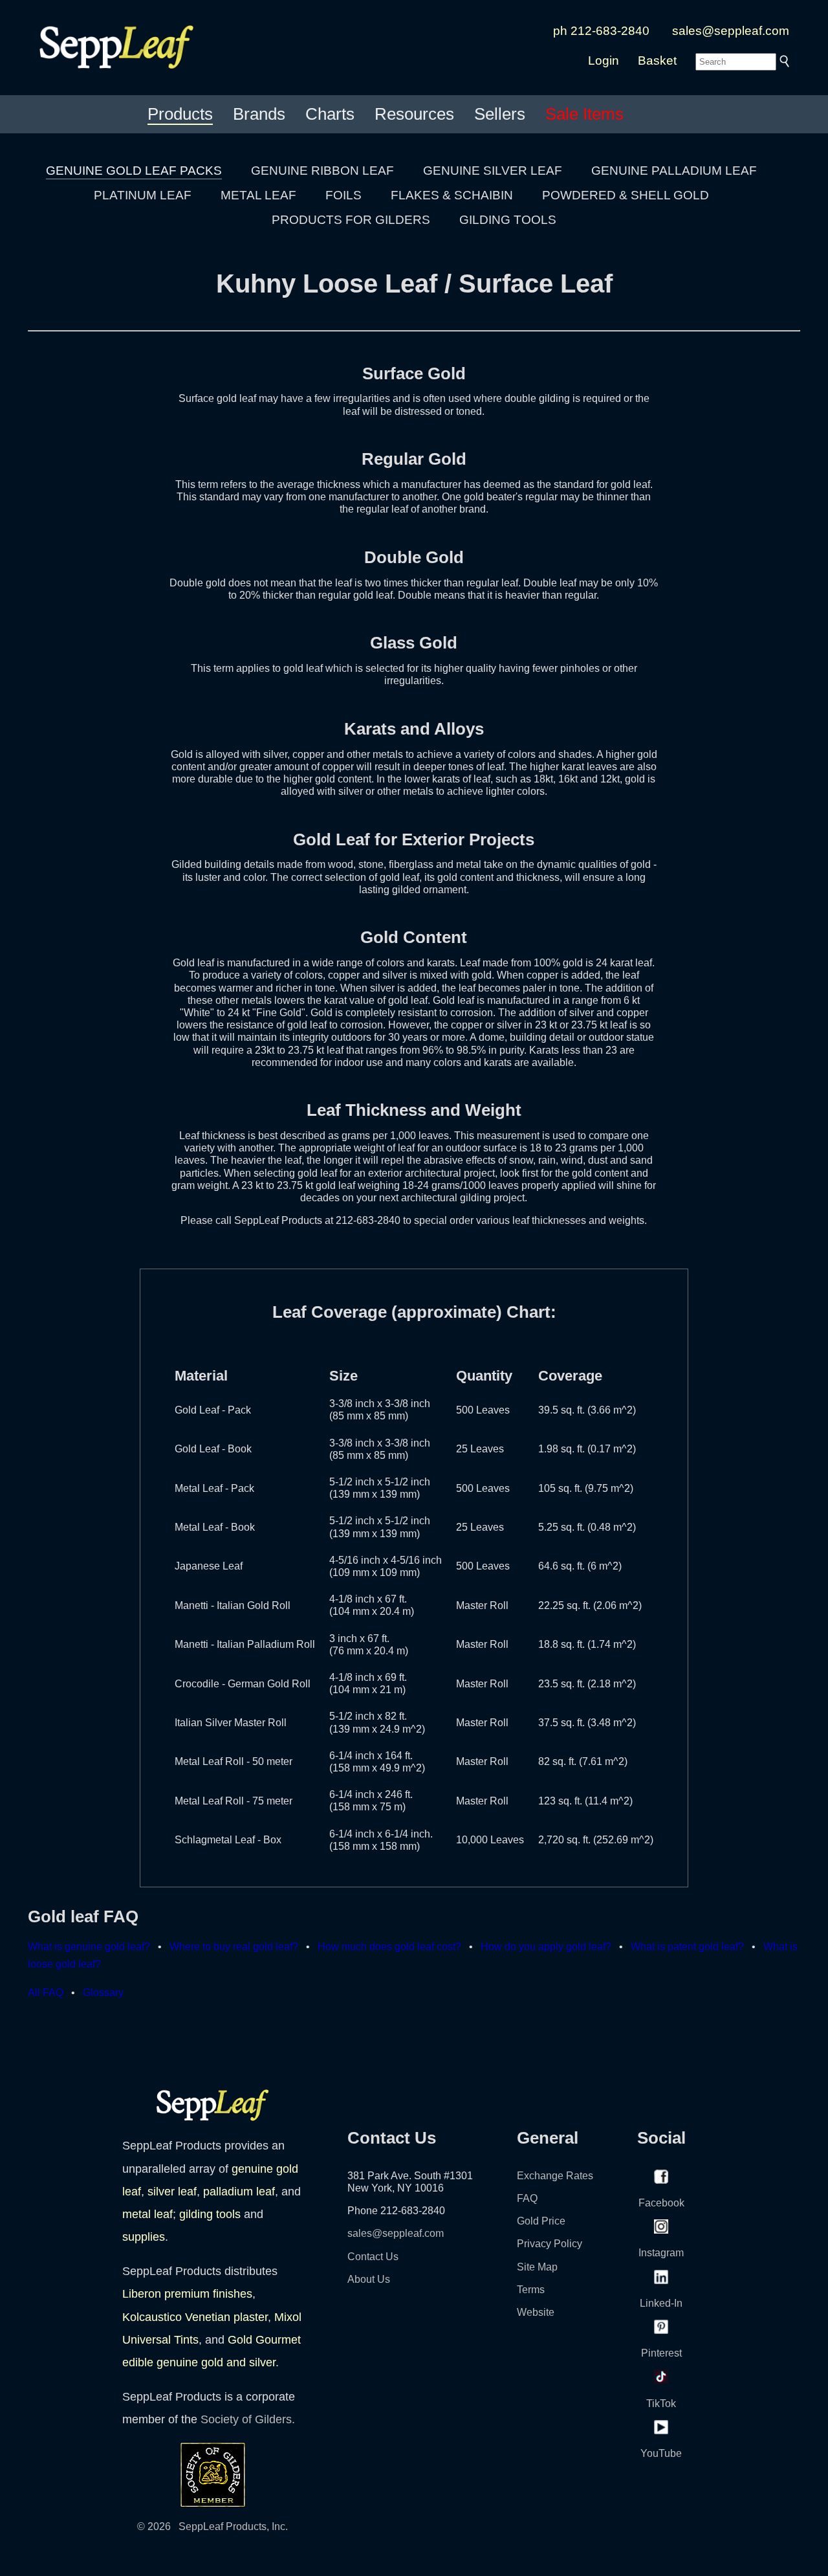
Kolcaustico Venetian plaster (195, 2317)
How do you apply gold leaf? (546, 1947)
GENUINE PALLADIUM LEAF (674, 171)
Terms (531, 2290)
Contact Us (373, 2257)
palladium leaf (239, 2192)
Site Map (537, 2267)
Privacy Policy (550, 2244)
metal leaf (147, 2214)
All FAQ (46, 1993)
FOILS (343, 195)
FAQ (527, 2198)
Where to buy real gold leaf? (234, 1947)
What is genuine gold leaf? (89, 1947)
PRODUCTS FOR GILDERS (351, 220)
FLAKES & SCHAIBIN (452, 195)
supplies (144, 2237)
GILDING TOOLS (508, 220)
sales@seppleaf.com (731, 31)
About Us (369, 2279)
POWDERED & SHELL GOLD (626, 195)
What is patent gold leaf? (687, 1947)
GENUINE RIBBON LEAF (322, 171)
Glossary (103, 1993)
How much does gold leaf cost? (389, 1947)
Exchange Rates (555, 2176)
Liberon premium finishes (187, 2294)
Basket (657, 61)
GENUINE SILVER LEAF (493, 171)
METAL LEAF (258, 195)
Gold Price (541, 2221)
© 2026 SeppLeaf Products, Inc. (212, 2526)
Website (536, 2312)
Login (604, 61)
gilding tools (210, 2214)
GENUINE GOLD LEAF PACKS (134, 171)
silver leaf (172, 2192)
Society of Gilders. (248, 2419)
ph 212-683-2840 (601, 31)
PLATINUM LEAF (143, 195)
